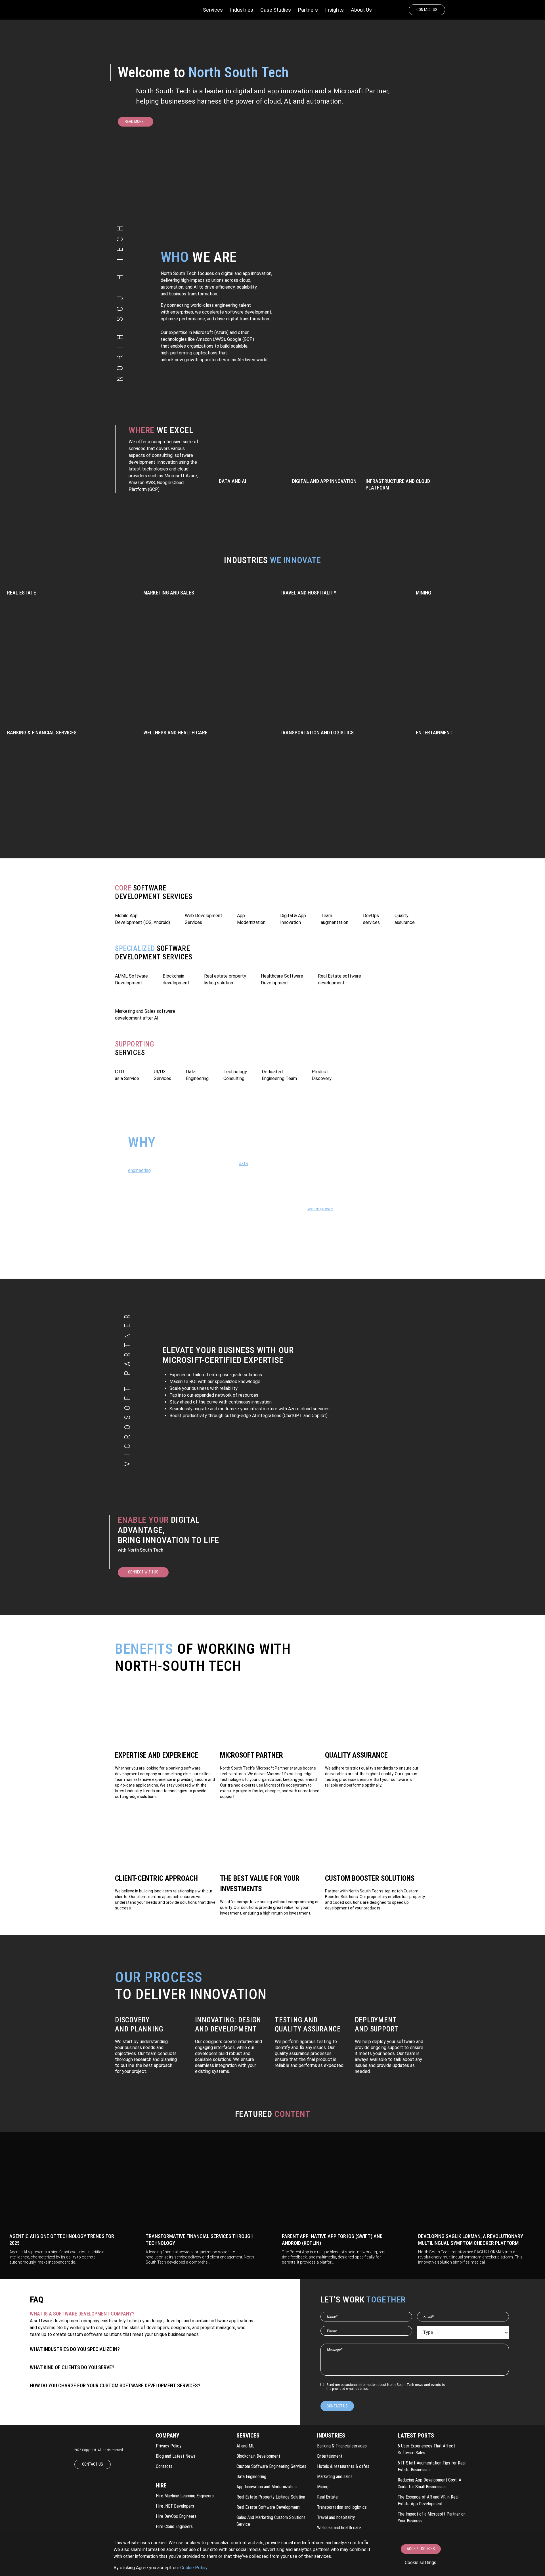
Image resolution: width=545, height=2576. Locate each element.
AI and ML (245, 2446)
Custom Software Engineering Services (271, 2466)
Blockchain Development (258, 2456)
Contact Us (427, 10)
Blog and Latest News (176, 2456)
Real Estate (327, 2497)
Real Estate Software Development (268, 2507)
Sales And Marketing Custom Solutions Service (271, 2521)
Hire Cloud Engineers (174, 2526)
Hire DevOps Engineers (176, 2516)
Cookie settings (421, 2563)
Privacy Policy (169, 2446)
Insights (334, 10)
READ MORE (134, 121)
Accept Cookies (421, 2549)
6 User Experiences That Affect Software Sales (426, 2449)
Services (213, 10)
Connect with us (143, 1572)
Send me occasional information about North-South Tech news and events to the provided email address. (386, 2387)
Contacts (164, 2466)
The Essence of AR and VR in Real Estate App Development (428, 2500)
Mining (323, 2487)
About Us (361, 10)
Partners (308, 10)
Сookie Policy (194, 2568)
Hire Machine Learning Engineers (185, 2496)
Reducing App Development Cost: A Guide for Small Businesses (429, 2483)
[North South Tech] (126, 10)
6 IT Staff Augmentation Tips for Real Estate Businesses (432, 2466)
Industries (242, 10)
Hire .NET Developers (175, 2506)
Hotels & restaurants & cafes (343, 2466)
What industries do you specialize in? (75, 2349)
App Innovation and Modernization (267, 2487)
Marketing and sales (335, 2477)
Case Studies (276, 10)
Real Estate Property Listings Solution (271, 2497)
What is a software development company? (82, 2314)
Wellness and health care (339, 2528)
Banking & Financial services (342, 2446)
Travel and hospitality (336, 2517)
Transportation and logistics (342, 2507)
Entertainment (330, 2456)
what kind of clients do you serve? (72, 2367)
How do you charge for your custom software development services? (115, 2385)
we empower (320, 1209)
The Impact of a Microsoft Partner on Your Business (432, 2517)
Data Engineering (251, 2477)
